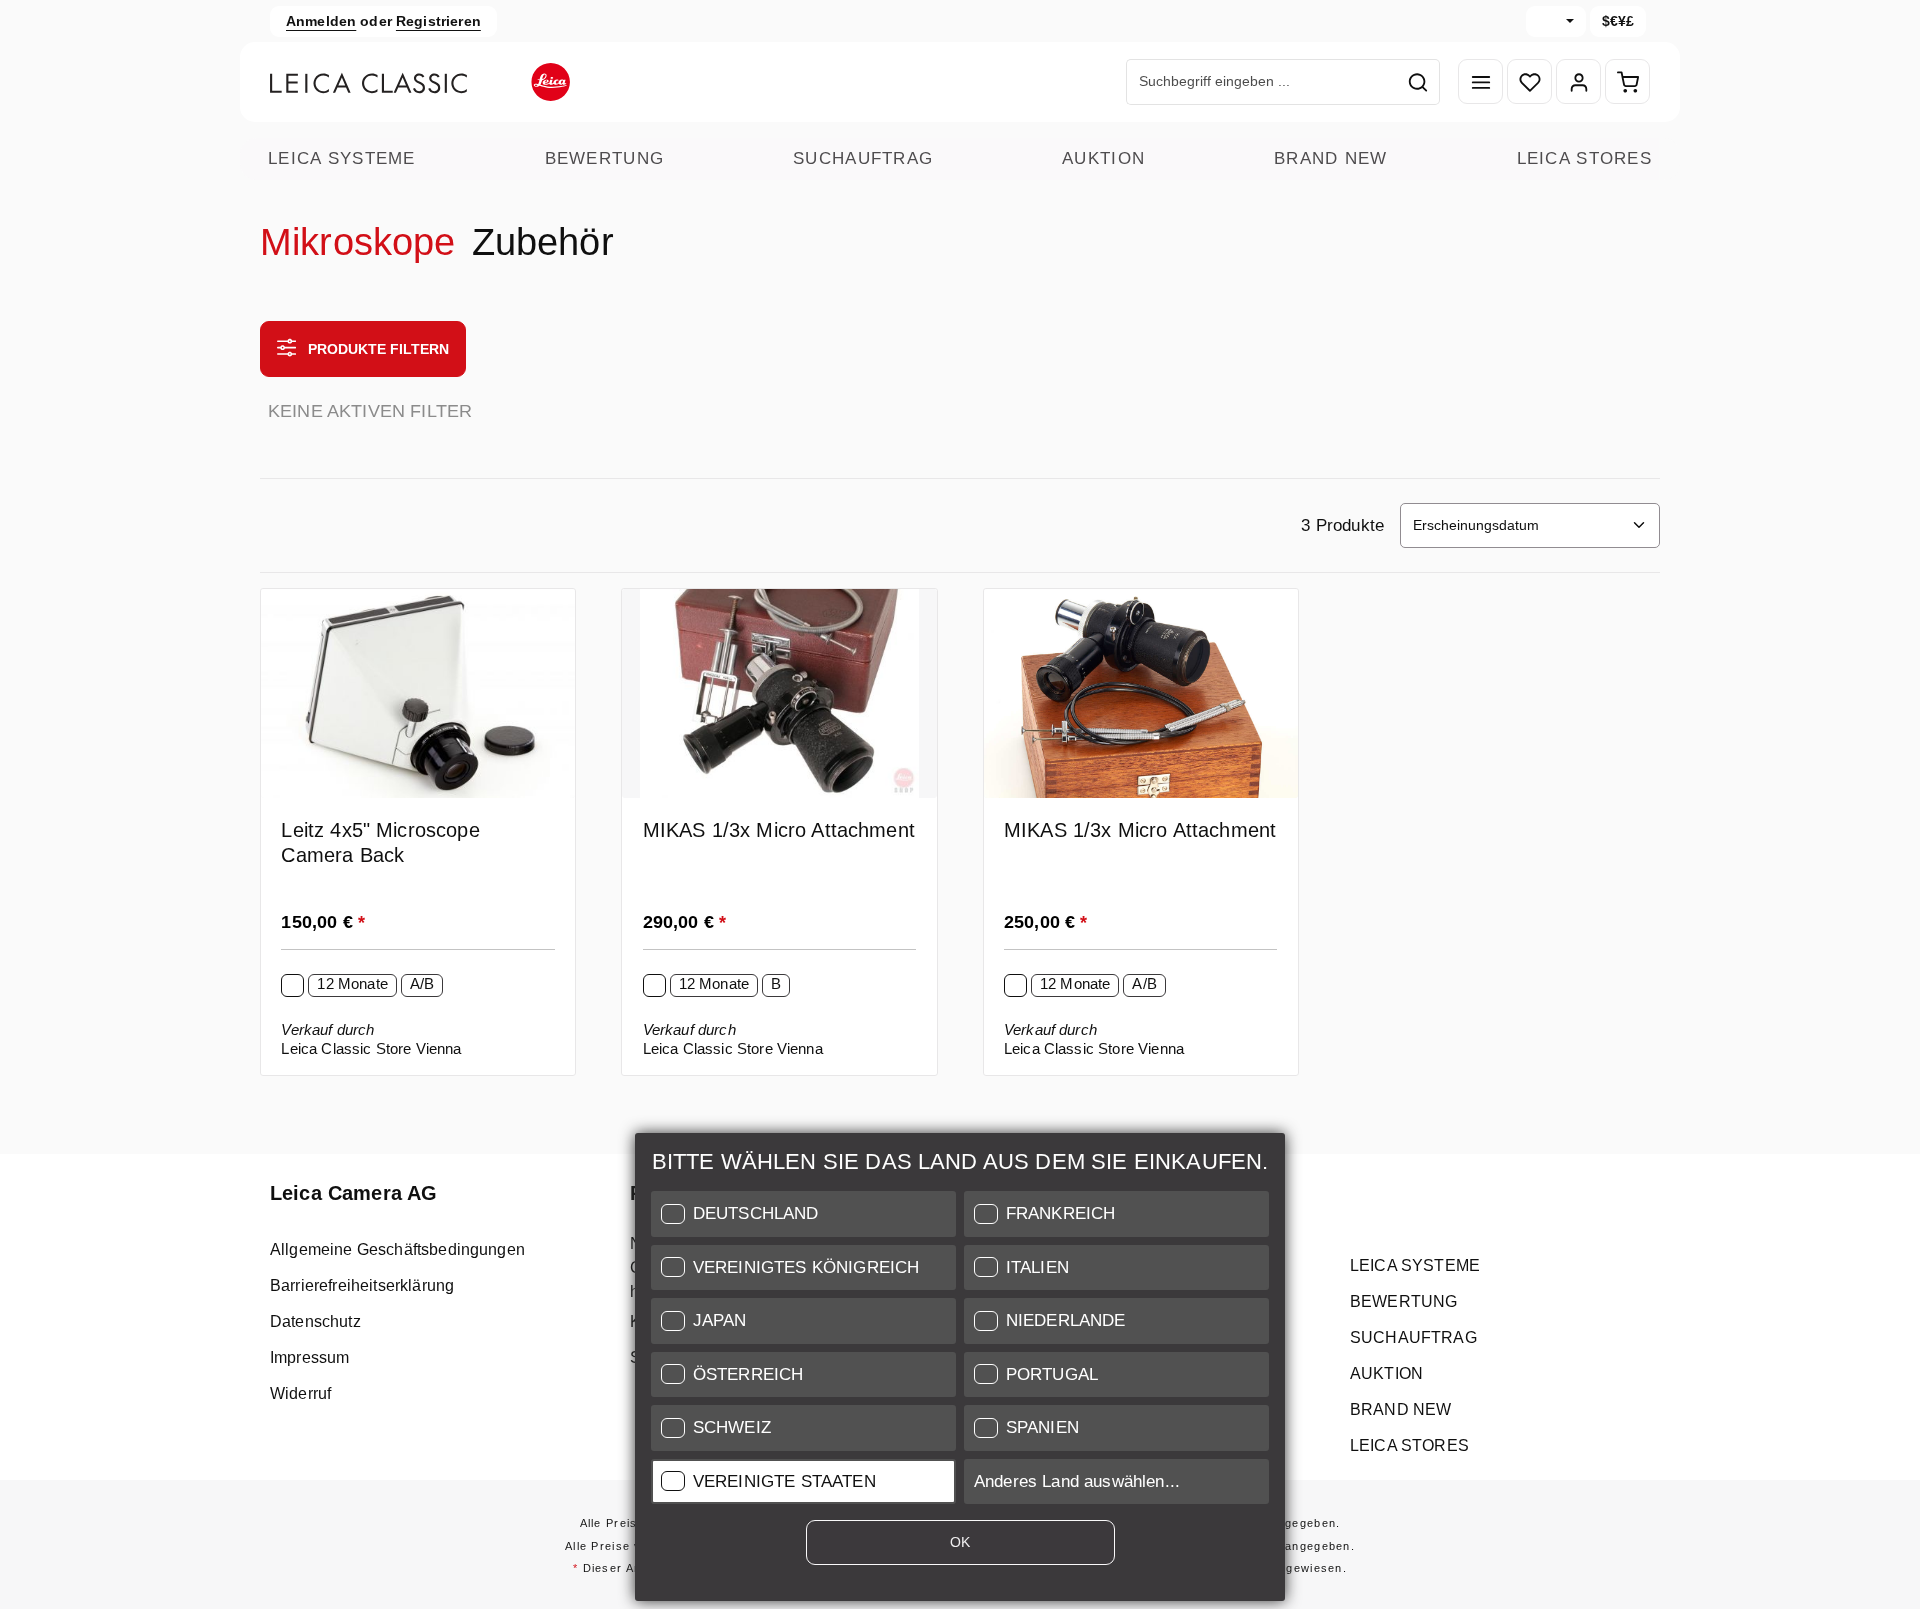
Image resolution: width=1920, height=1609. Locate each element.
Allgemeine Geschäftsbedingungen (397, 1249)
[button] (803, 1214)
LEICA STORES (1584, 158)
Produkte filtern (376, 349)
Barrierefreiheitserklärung (362, 1285)
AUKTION (1103, 158)
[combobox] (1262, 82)
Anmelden (321, 21)
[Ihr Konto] (1578, 82)
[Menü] (1480, 82)
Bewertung (605, 158)
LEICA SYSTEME (342, 158)
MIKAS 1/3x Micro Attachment (779, 830)
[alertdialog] (960, 1371)
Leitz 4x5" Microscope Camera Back (380, 842)
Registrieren (438, 21)
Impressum (309, 1357)
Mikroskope (358, 242)
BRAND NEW (1331, 158)
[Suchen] (1418, 82)
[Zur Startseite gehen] (420, 82)
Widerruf (300, 1393)
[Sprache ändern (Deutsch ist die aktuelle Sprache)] (1556, 21)
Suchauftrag (863, 158)
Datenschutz (315, 1321)
